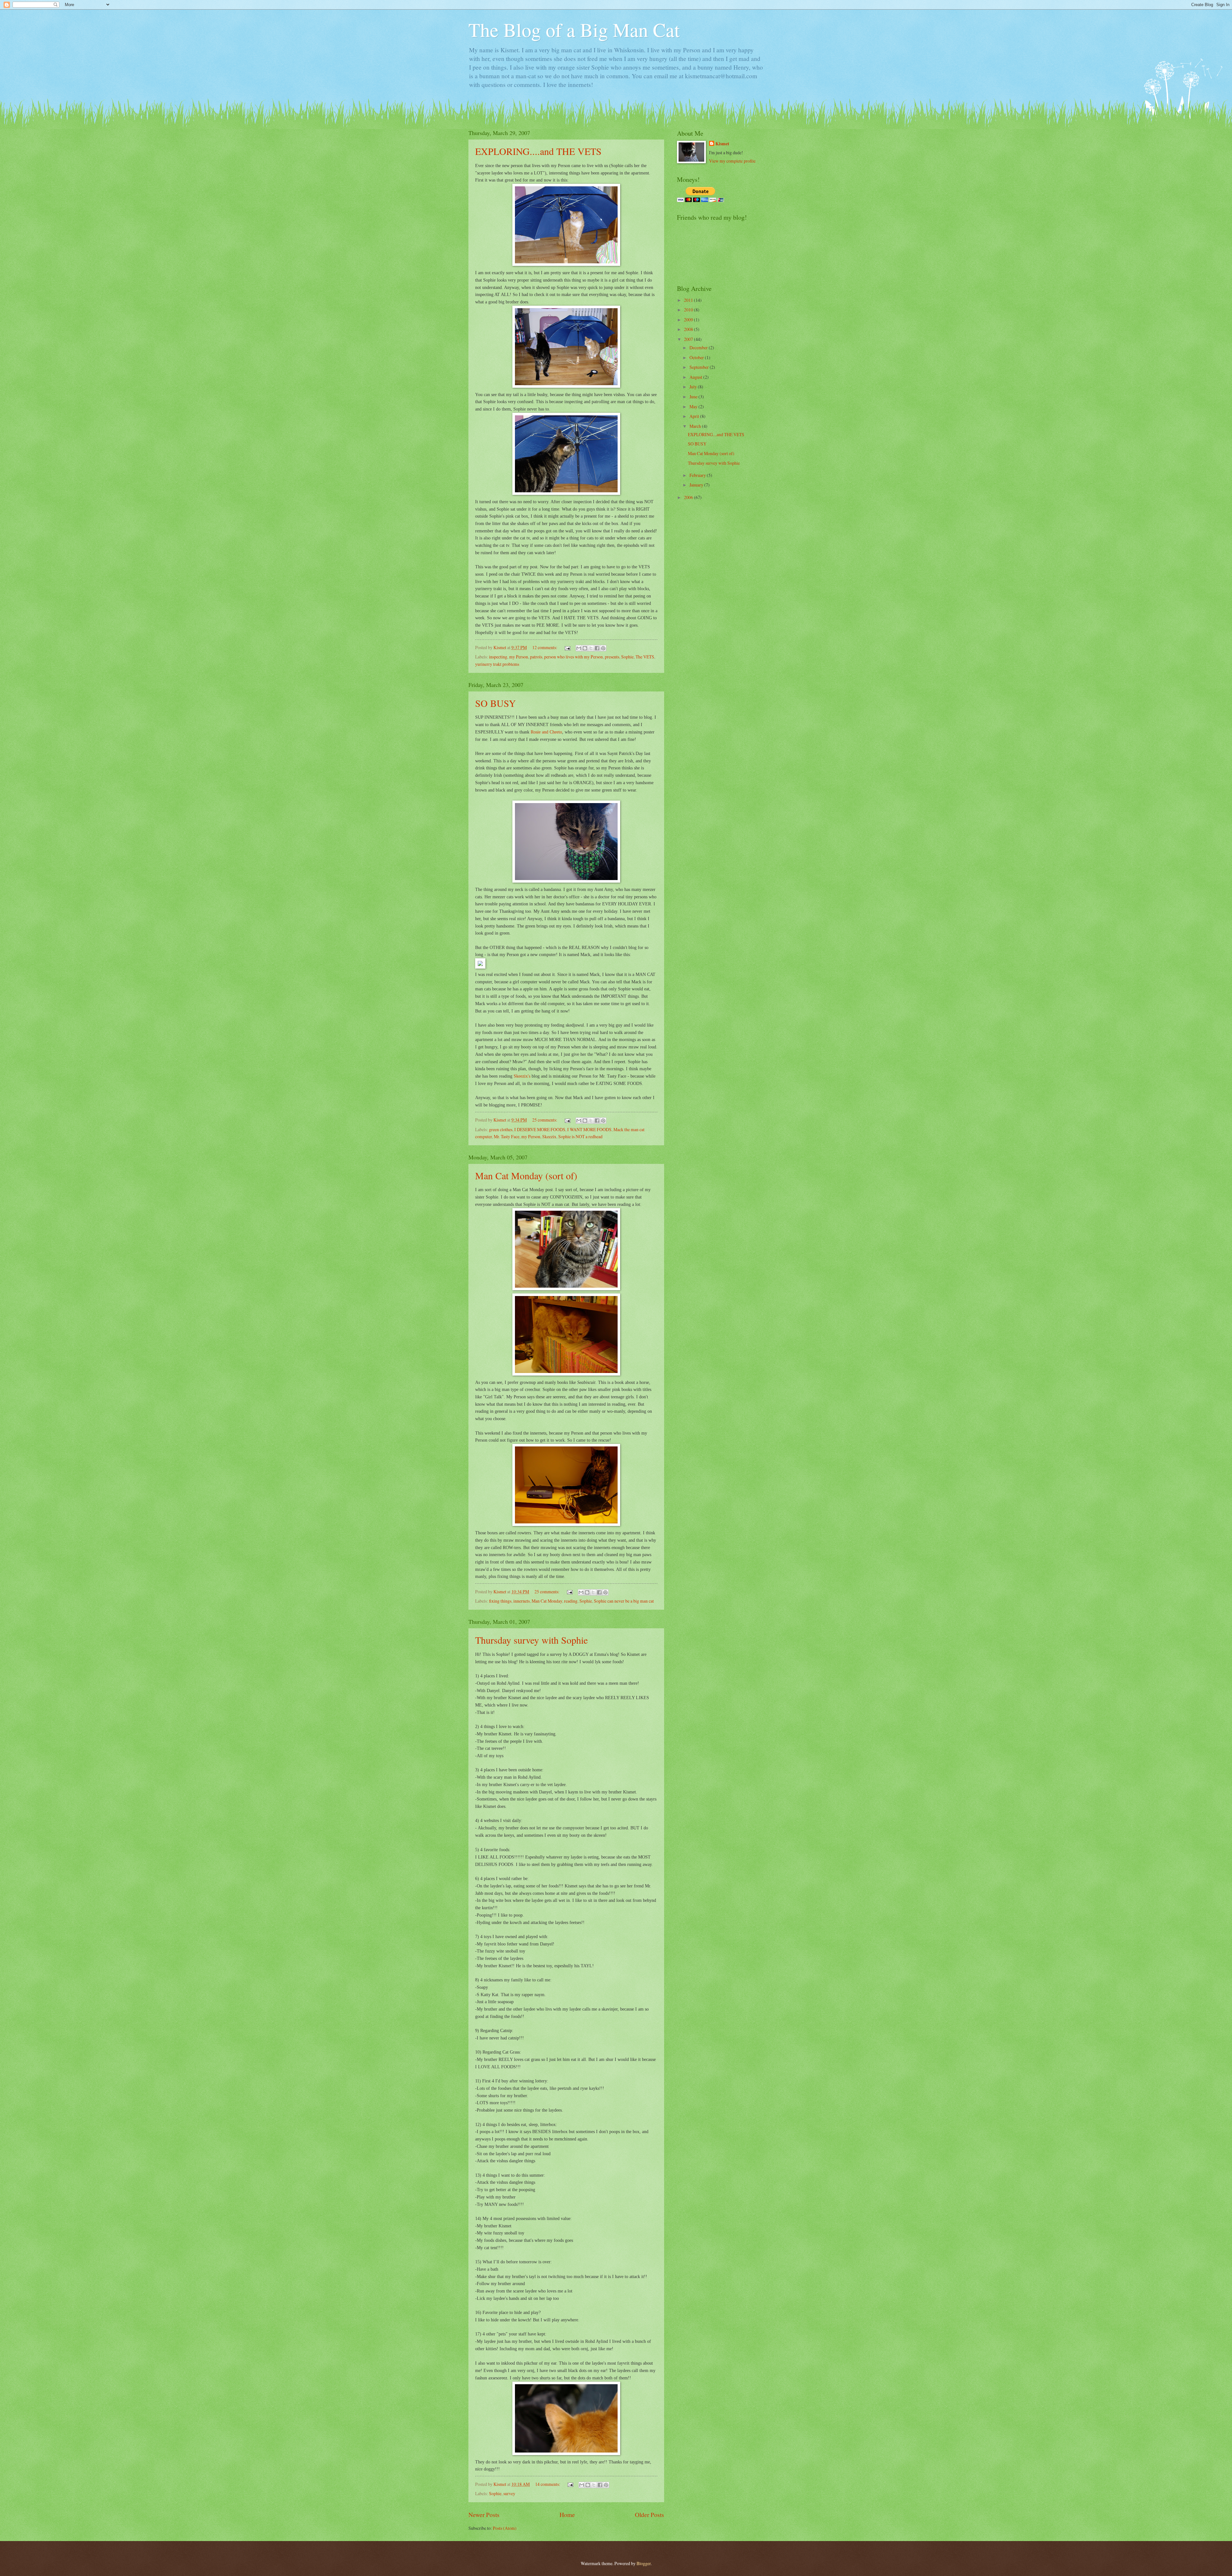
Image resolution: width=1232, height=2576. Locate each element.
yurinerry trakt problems (497, 664)
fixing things (500, 1601)
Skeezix (549, 1136)
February (698, 475)
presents (612, 657)
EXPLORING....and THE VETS (538, 151)
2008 (689, 329)
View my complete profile (732, 161)
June (694, 397)
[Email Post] (567, 647)
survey (509, 2493)
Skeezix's (522, 1076)
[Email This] (579, 648)
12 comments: (545, 647)
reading (571, 1601)
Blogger (644, 2563)
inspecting (498, 657)
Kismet (722, 144)
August (696, 377)
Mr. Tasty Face (507, 1136)
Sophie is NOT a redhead (580, 1136)
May (694, 407)
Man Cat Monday (547, 1601)
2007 (689, 339)
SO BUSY (496, 703)
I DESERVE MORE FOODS (540, 1129)
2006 (689, 497)
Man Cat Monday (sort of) (526, 1175)
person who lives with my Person (573, 657)
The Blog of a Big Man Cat (574, 30)
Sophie (627, 657)
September (700, 367)
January (697, 485)
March (696, 426)
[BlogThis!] (585, 648)
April (695, 416)
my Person (519, 657)
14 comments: (548, 2484)
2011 (689, 300)
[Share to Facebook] (597, 648)
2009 (689, 320)
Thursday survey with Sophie (531, 1640)
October (697, 357)
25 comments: (545, 1120)
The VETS (645, 657)
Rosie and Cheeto (546, 732)
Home (567, 2515)
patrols (536, 657)
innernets (522, 1601)
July (694, 387)
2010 (689, 310)
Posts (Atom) (505, 2528)
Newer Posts (484, 2515)
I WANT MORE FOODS (589, 1129)
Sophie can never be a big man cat (624, 1601)
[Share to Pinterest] (603, 648)
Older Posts (650, 2515)
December (699, 347)
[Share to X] (591, 648)
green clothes (501, 1129)
